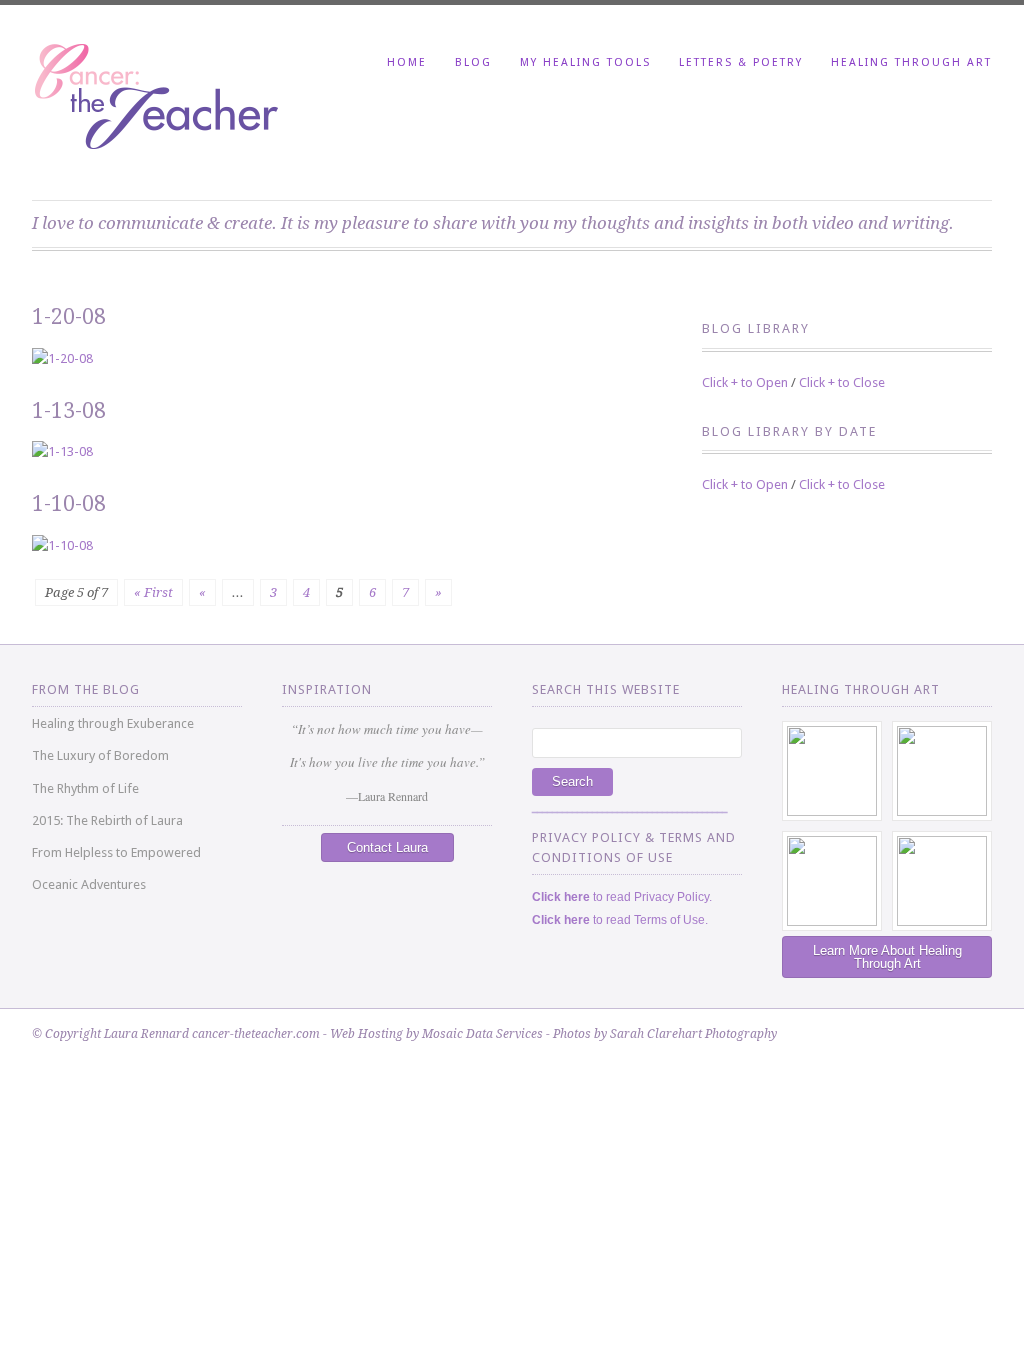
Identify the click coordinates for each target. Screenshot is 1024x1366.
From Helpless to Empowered (116, 852)
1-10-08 (69, 503)
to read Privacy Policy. (622, 897)
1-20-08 (69, 316)
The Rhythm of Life (85, 788)
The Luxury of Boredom (100, 755)
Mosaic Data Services (482, 1034)
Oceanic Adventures (89, 884)
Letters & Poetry (741, 62)
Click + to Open (745, 382)
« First (153, 592)
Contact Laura (387, 847)
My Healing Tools (585, 62)
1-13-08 (69, 410)
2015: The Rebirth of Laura (107, 820)
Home (407, 62)
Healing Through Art (911, 62)
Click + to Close (842, 382)
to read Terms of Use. (620, 920)
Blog (473, 62)
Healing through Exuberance (113, 723)
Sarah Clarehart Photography (693, 1034)
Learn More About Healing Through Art (887, 957)
